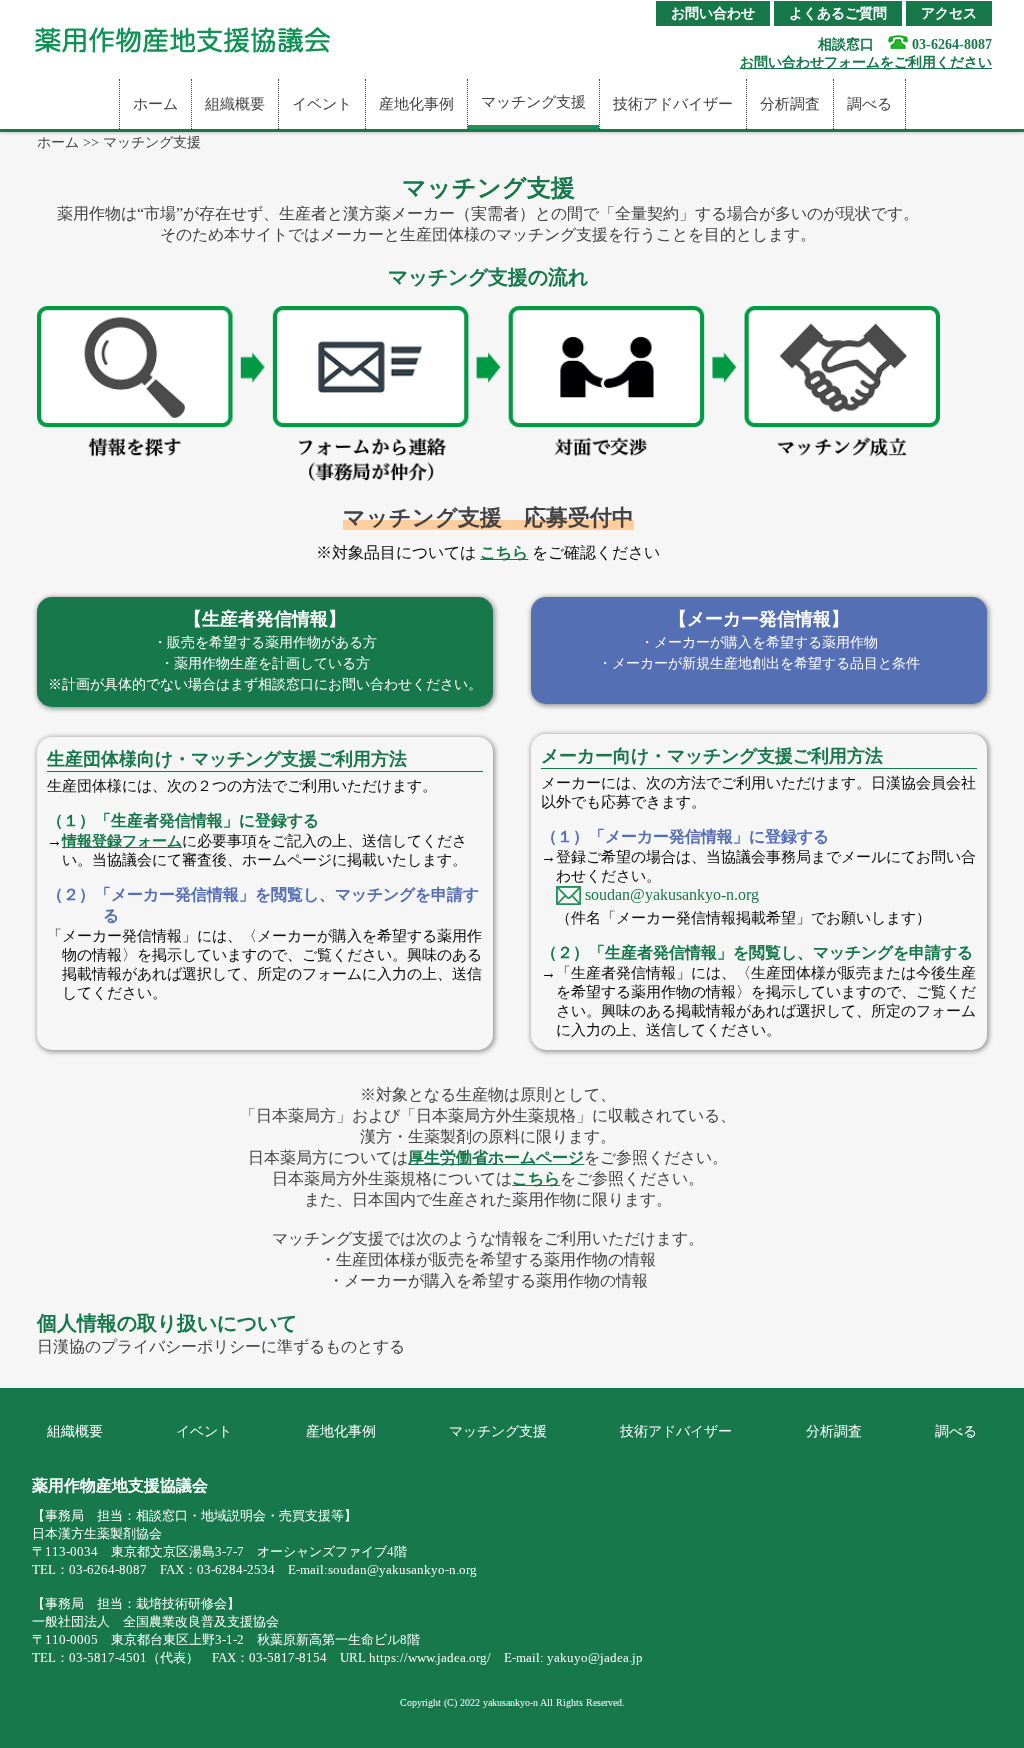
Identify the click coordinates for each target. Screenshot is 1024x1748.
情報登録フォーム (122, 841)
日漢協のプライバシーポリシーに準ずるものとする (221, 1346)
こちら (504, 552)
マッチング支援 (533, 102)
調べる (869, 104)
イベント (322, 104)
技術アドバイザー (673, 104)
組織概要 (235, 104)
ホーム (155, 104)
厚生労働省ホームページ (496, 1157)
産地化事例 (416, 104)
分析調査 (790, 104)
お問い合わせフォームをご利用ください (866, 62)
